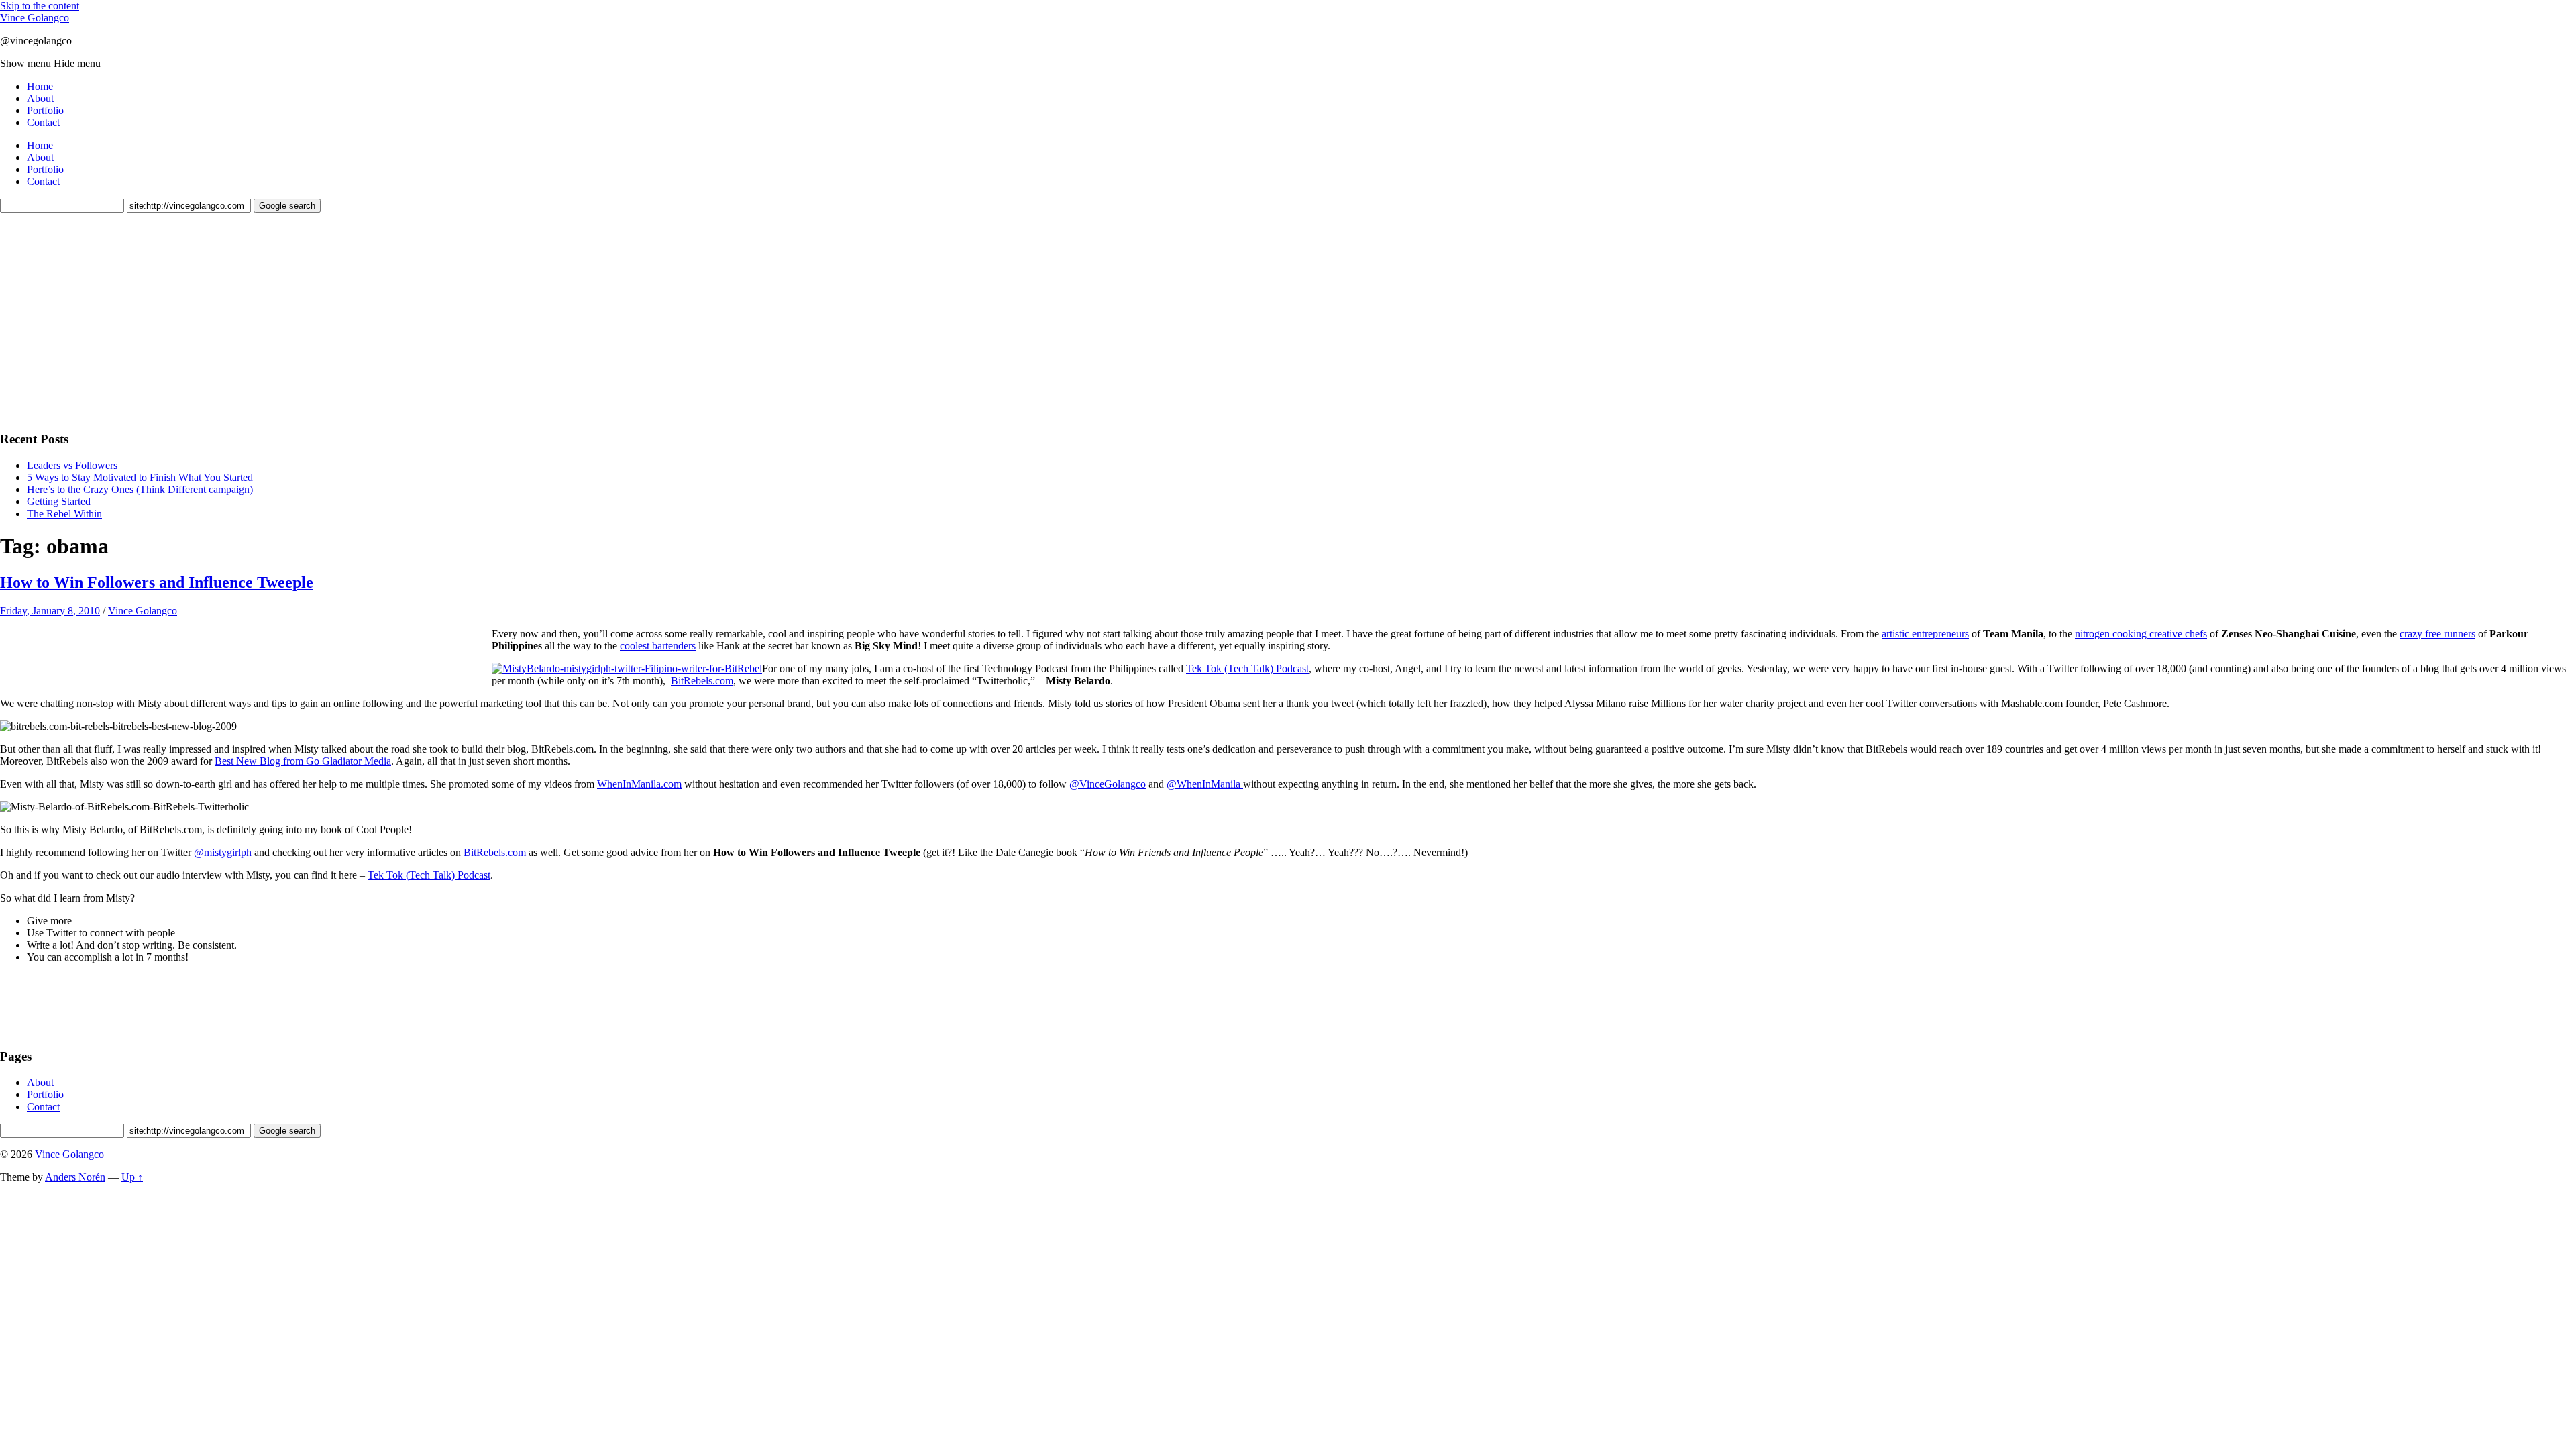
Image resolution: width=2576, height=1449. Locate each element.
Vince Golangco (35, 18)
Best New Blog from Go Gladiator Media (303, 761)
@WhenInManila (1205, 784)
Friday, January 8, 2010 (50, 611)
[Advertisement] (101, 320)
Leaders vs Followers (72, 465)
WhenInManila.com (639, 784)
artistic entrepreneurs (1925, 634)
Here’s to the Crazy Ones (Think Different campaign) (140, 489)
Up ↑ (132, 1177)
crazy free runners (2437, 634)
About (40, 98)
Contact (43, 122)
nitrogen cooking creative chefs (2141, 634)
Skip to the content (40, 6)
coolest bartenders (658, 646)
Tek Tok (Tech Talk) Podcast (1247, 668)
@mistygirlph (223, 852)
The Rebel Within (64, 514)
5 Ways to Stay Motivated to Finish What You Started (140, 477)
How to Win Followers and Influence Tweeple (157, 582)
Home (40, 86)
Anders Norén (75, 1177)
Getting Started (59, 501)
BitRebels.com (702, 681)
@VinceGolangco (1108, 784)
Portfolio (45, 110)
